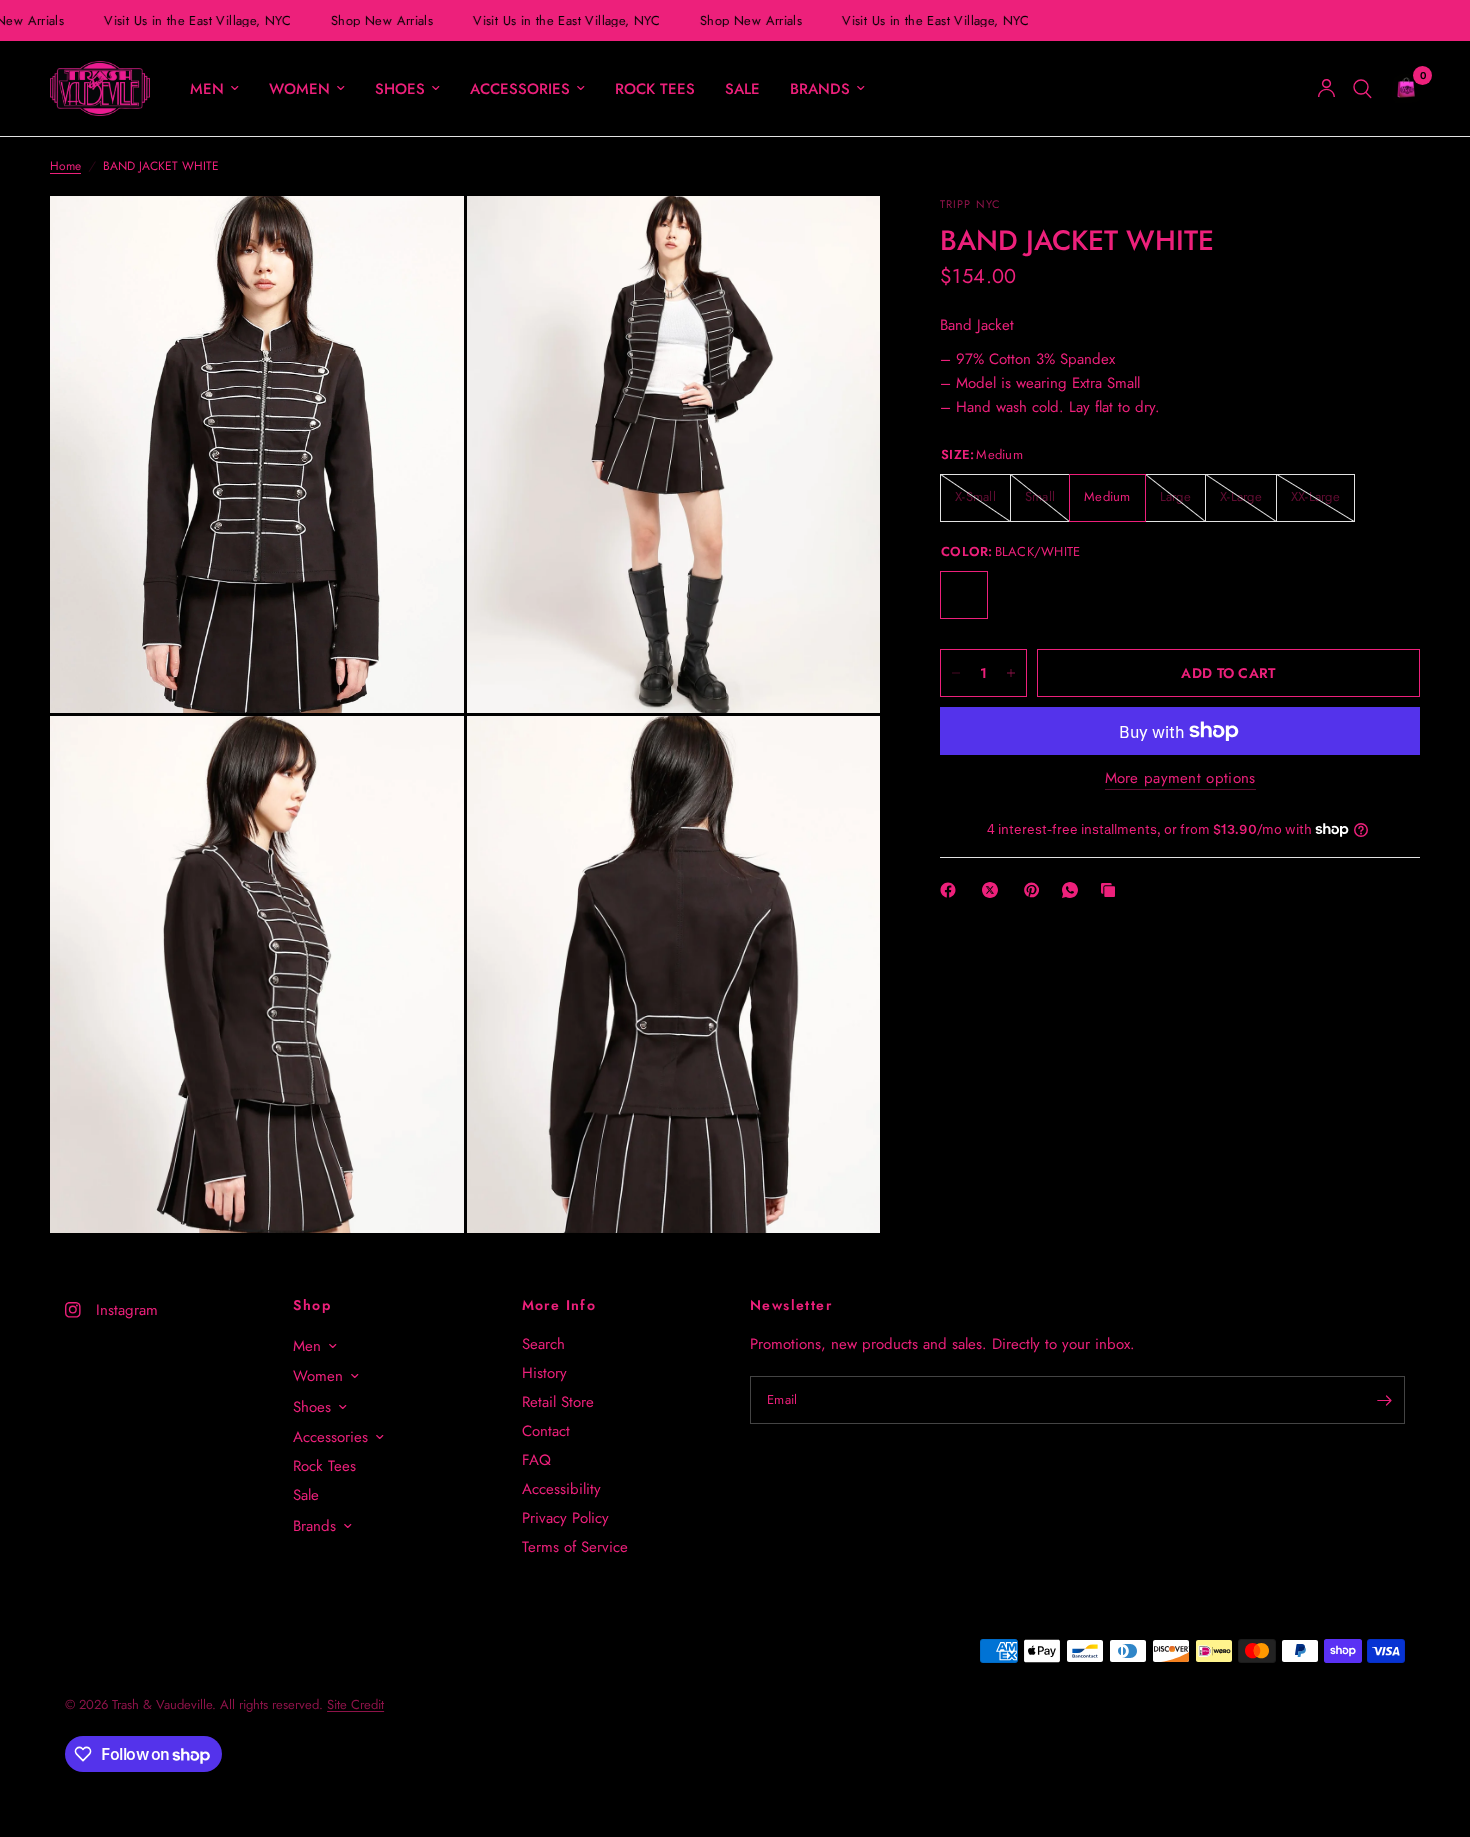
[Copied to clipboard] (1112, 890)
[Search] (1362, 88)
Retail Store (558, 1402)
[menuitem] (214, 89)
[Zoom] (422, 238)
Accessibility (561, 1489)
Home (65, 166)
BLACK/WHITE (964, 595)
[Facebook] (952, 890)
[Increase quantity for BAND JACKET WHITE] (1011, 673)
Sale (742, 89)
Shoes (400, 89)
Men (207, 89)
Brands (820, 89)
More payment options (1180, 778)
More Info (559, 1305)
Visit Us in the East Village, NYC (196, 20)
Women (299, 89)
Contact (546, 1431)
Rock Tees (655, 89)
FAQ (536, 1460)
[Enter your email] (1385, 1400)
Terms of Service (575, 1547)
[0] (1401, 88)
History (544, 1373)
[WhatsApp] (1074, 890)
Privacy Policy (565, 1518)
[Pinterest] (1036, 890)
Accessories (520, 89)
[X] (994, 890)
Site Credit (355, 1704)
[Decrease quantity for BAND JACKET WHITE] (956, 673)
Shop (312, 1305)
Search (543, 1344)
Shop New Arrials (381, 20)
